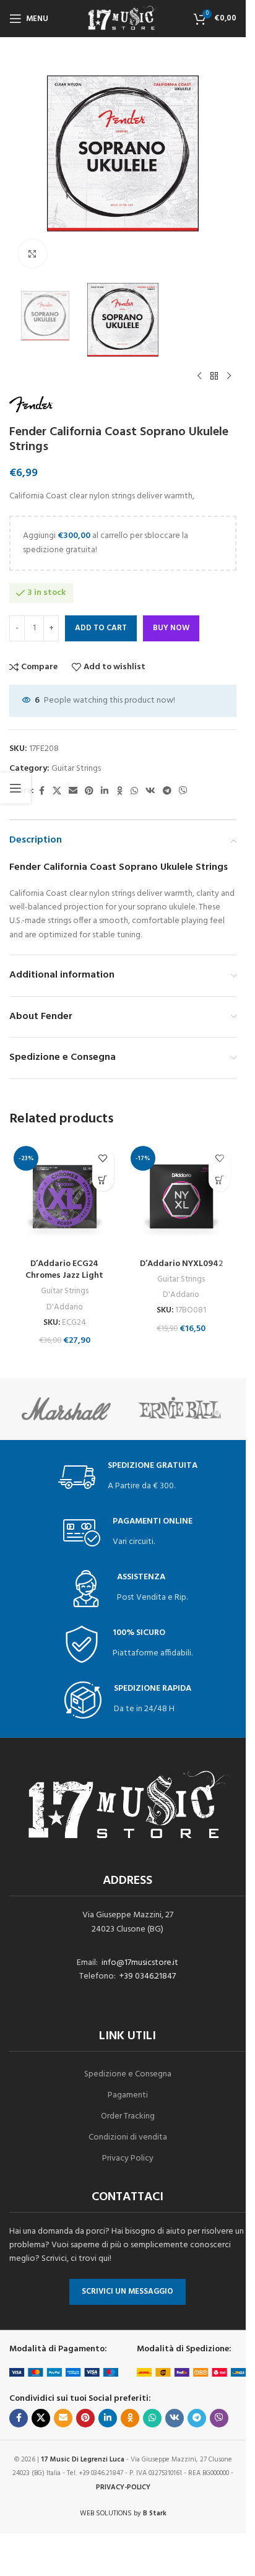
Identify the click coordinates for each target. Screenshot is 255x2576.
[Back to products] (214, 376)
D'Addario (65, 1307)
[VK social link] (150, 791)
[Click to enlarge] (32, 254)
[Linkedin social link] (105, 791)
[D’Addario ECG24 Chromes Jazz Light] (65, 1197)
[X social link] (57, 791)
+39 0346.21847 (148, 1976)
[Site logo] (123, 19)
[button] (103, 1180)
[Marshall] (66, 1409)
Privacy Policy (128, 2158)
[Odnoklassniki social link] (119, 791)
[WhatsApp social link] (134, 791)
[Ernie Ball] (180, 1409)
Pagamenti (128, 2095)
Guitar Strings (76, 769)
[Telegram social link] (167, 791)
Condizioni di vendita (128, 2137)
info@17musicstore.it (140, 1963)
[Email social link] (73, 791)
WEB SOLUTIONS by (123, 2513)
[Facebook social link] (41, 791)
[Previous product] (199, 376)
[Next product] (229, 376)
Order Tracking (128, 2116)
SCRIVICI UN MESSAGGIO (127, 2292)
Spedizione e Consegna (128, 2074)
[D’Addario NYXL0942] (182, 1197)
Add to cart (101, 628)
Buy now (171, 628)
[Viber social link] (183, 791)
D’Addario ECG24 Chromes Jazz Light (64, 1270)
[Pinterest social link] (89, 791)
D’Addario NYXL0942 (181, 1264)
